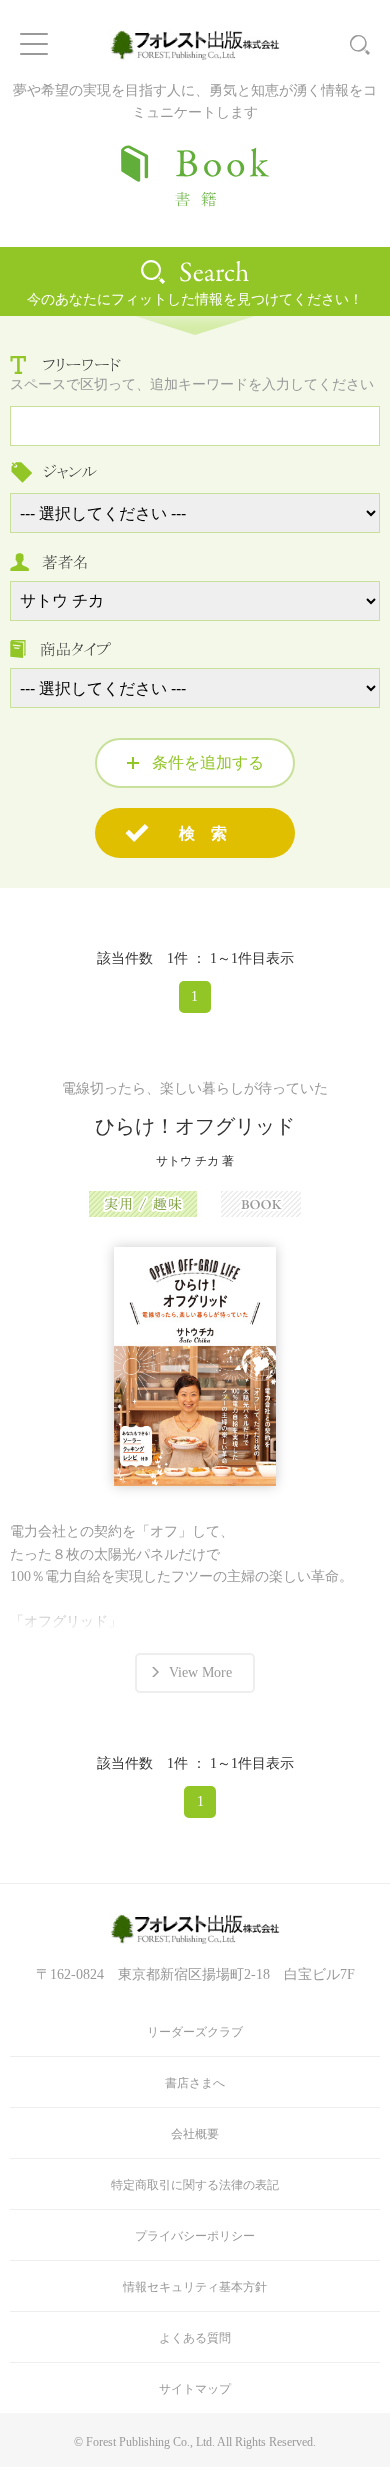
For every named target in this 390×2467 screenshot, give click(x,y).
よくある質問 (195, 2338)
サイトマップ (195, 2389)
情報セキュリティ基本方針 (195, 2287)
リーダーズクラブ (195, 2032)
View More (200, 1672)
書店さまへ (195, 2083)
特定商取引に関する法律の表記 (195, 2185)
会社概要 (195, 2134)
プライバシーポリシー (195, 2236)
